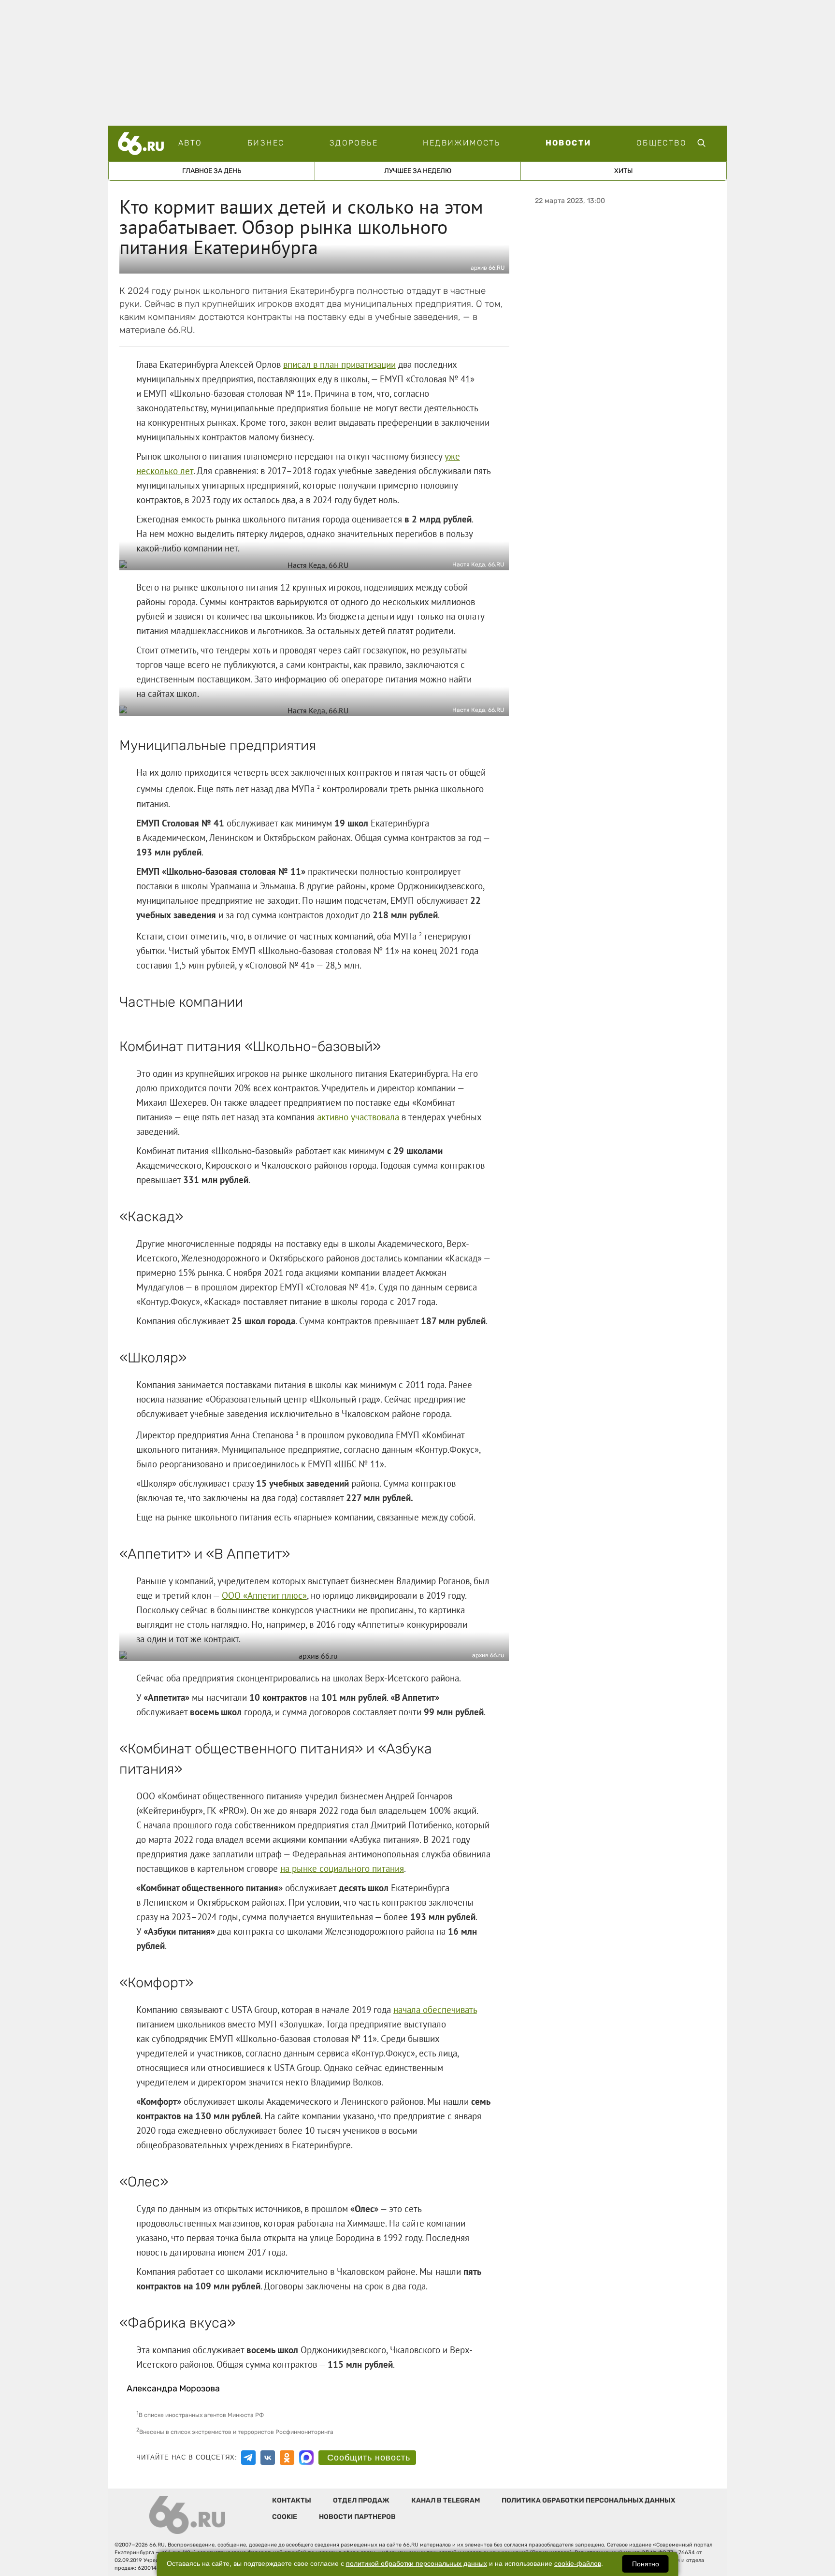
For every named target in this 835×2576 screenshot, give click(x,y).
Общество (662, 143)
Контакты (292, 2500)
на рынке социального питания (342, 1868)
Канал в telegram (446, 2500)
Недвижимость (461, 143)
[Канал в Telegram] (248, 2458)
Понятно (646, 2564)
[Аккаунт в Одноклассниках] (287, 2458)
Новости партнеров (357, 2517)
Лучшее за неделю (418, 171)
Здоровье (354, 143)
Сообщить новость (369, 2458)
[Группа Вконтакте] (268, 2458)
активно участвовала (358, 1117)
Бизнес (266, 143)
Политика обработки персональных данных (588, 2500)
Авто (190, 143)
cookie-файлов (578, 2564)
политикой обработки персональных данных (417, 2564)
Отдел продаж (361, 2500)
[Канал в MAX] (306, 2458)
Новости (569, 143)
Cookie (285, 2517)
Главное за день (212, 171)
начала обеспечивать (435, 2010)
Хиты (624, 171)
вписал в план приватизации (339, 364)
